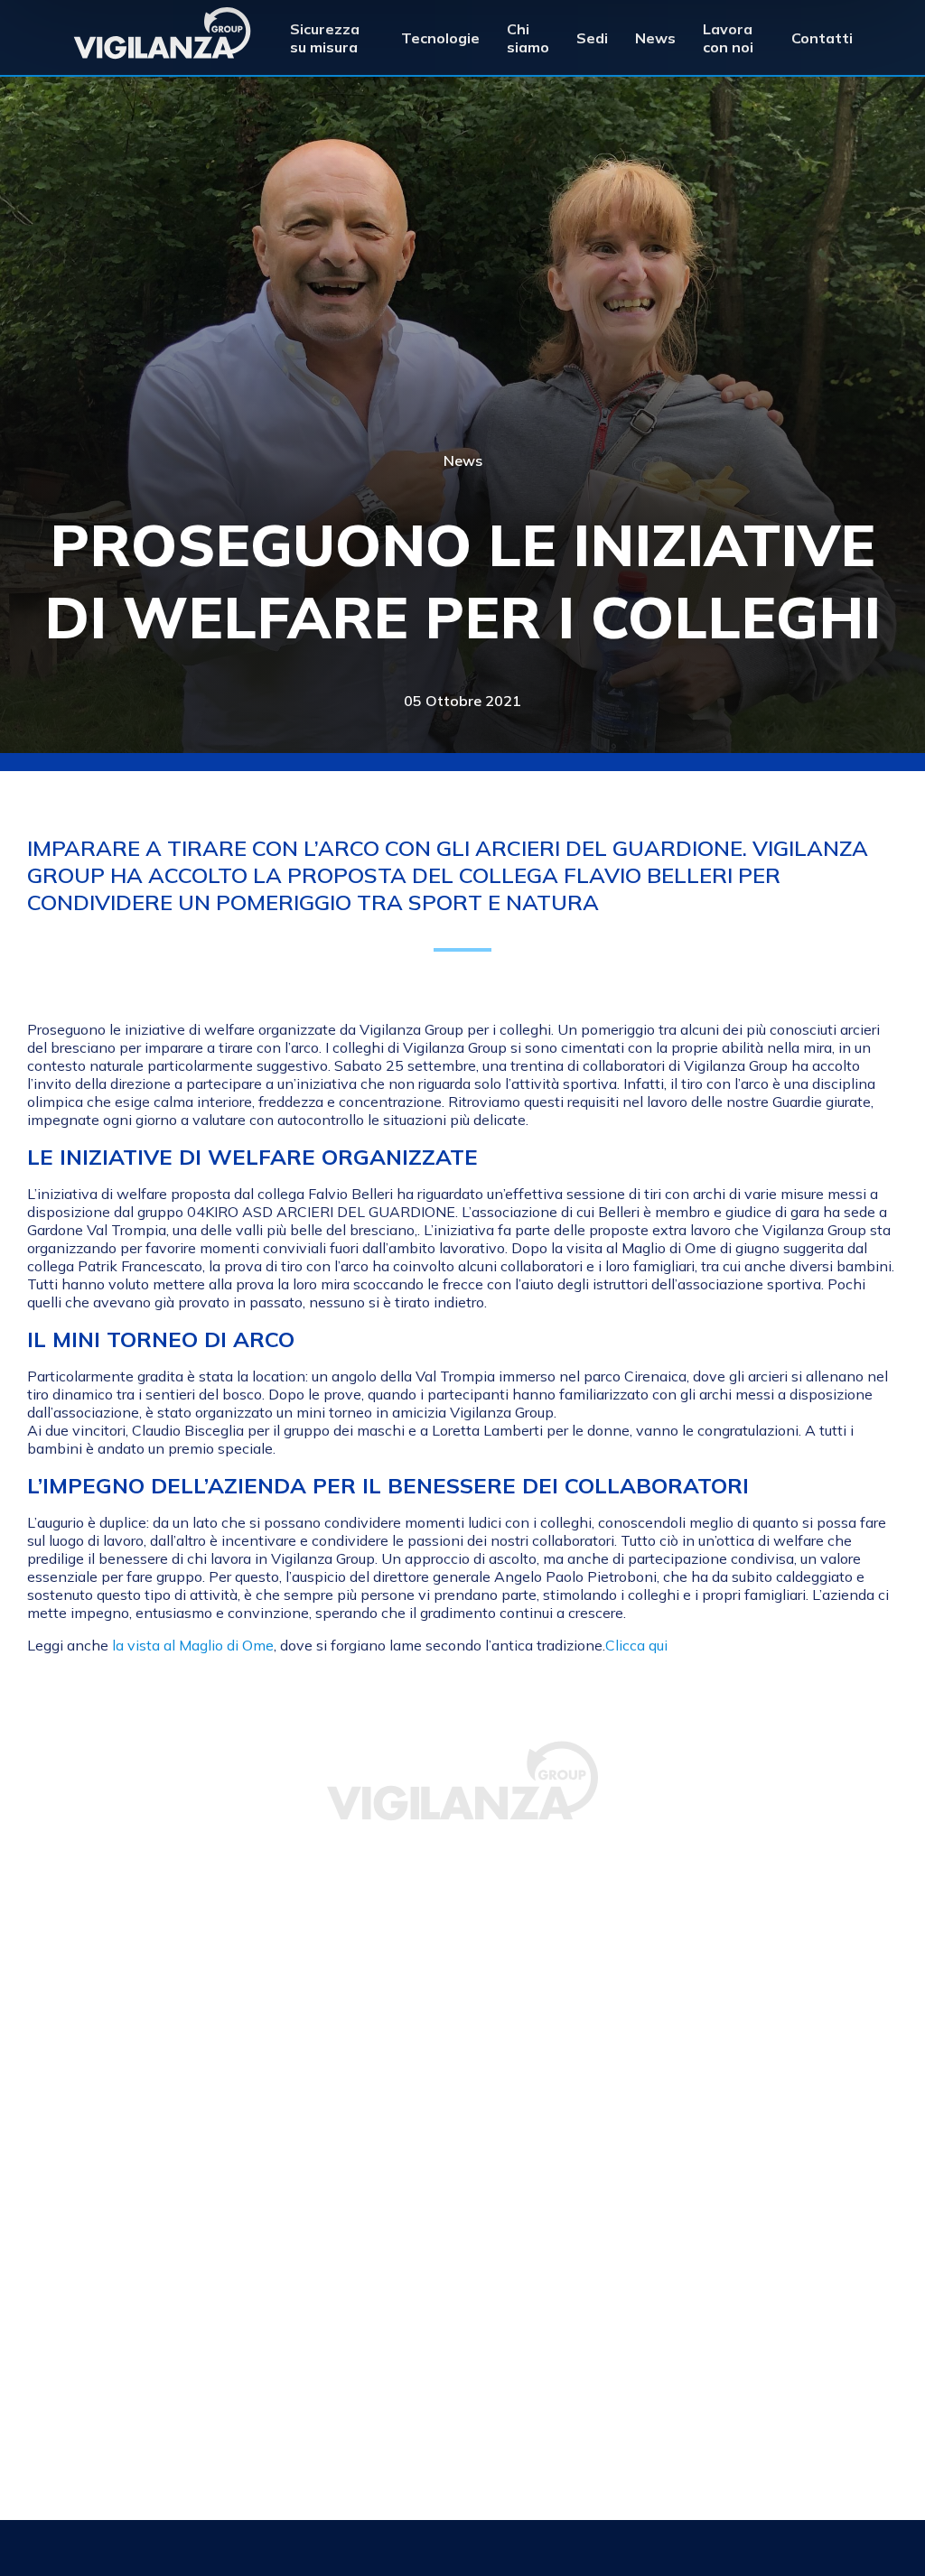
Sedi (592, 38)
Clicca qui (636, 1645)
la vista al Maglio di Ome (193, 1645)
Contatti (822, 38)
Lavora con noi (728, 38)
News (655, 38)
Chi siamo (528, 38)
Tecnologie (440, 38)
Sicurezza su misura (325, 38)
